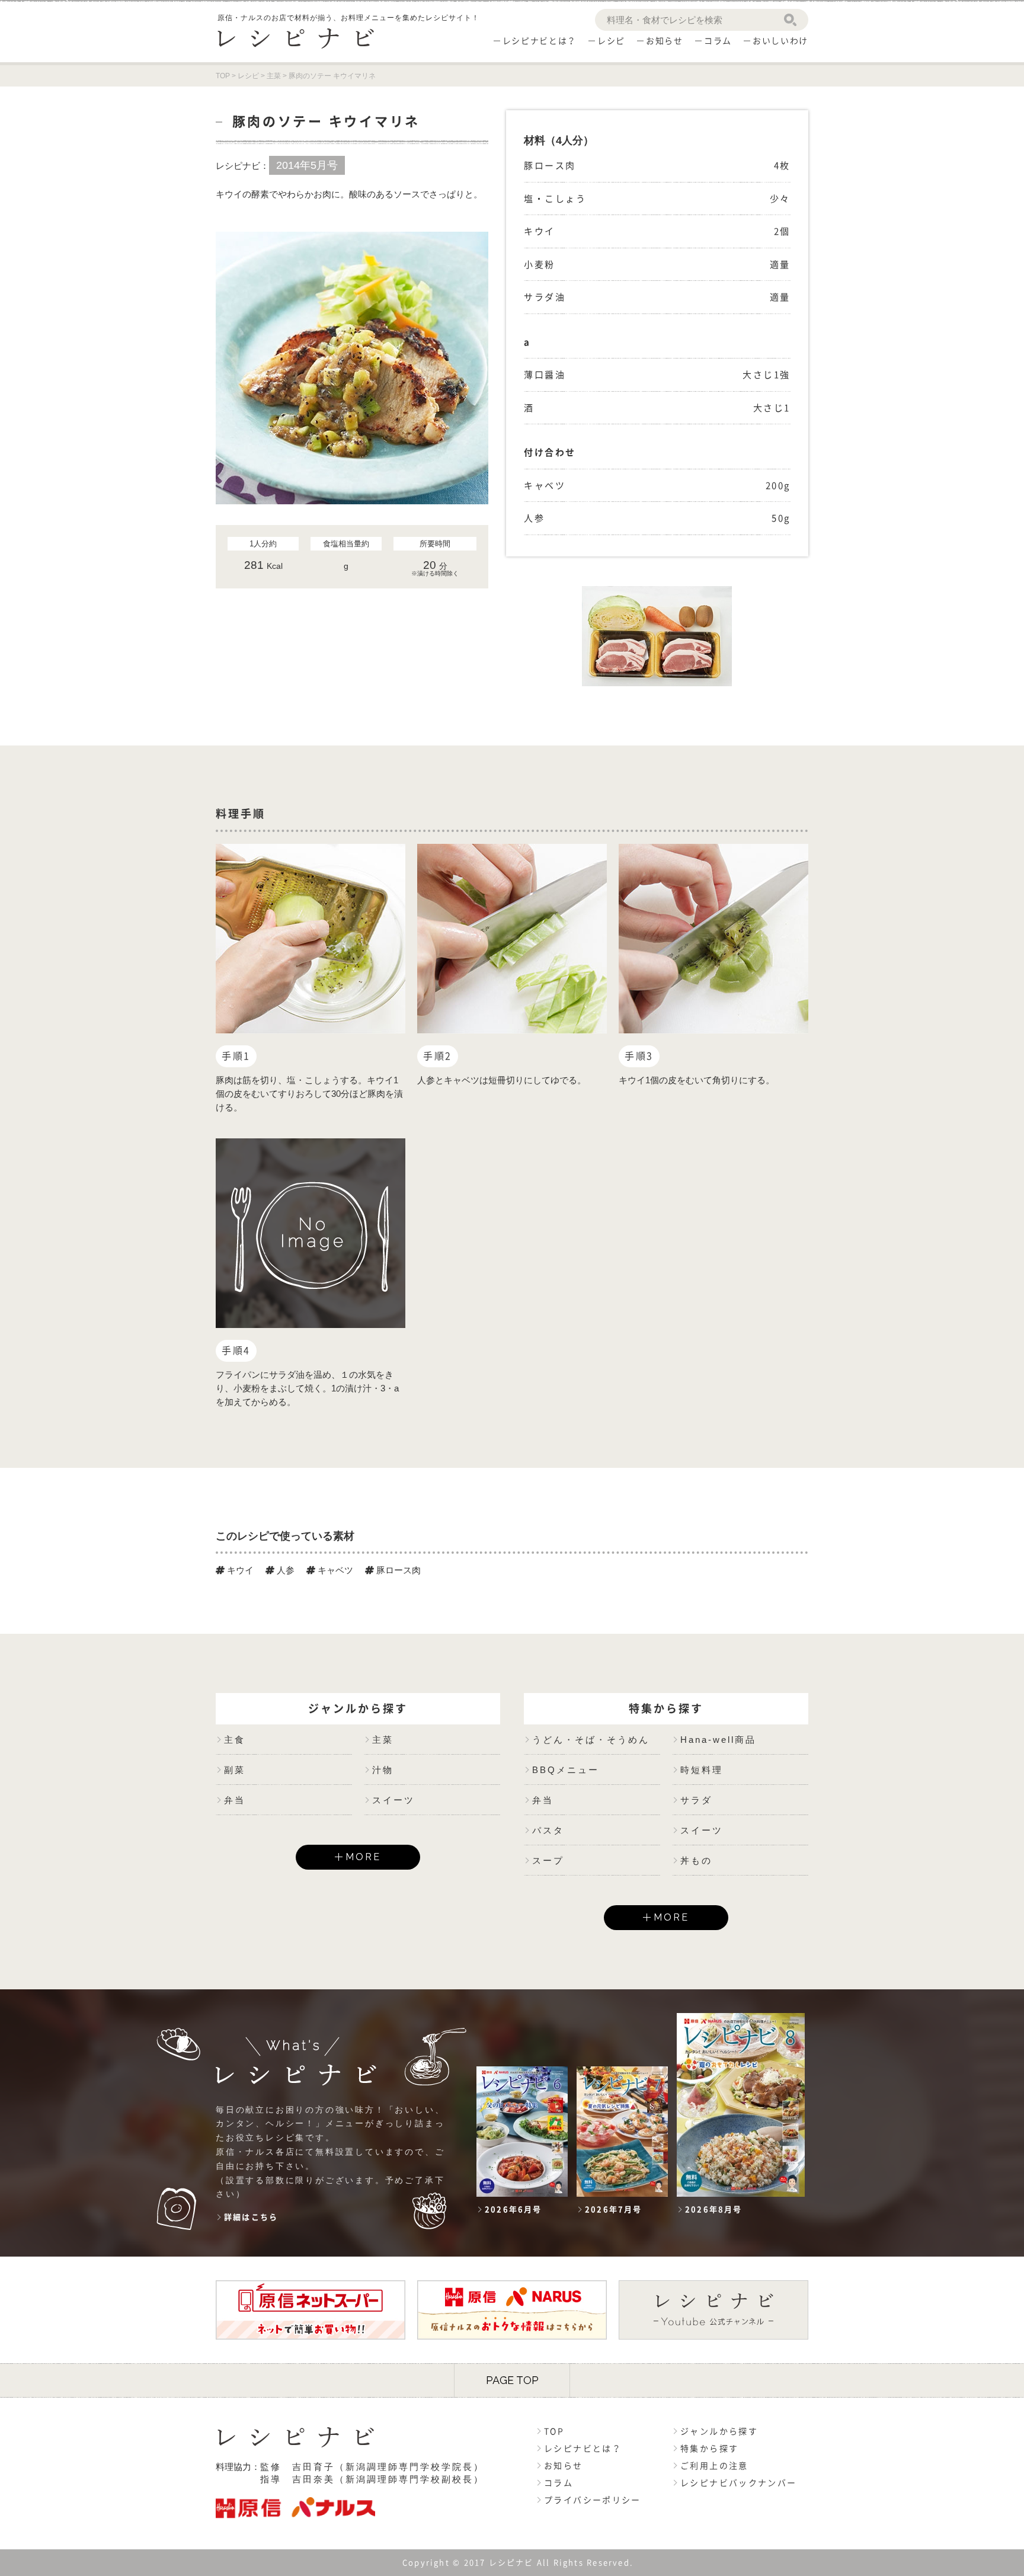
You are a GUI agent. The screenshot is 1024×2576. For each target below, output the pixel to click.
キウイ (239, 1570)
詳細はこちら (251, 2217)
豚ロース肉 (397, 1570)
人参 (284, 1570)
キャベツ (334, 1570)
